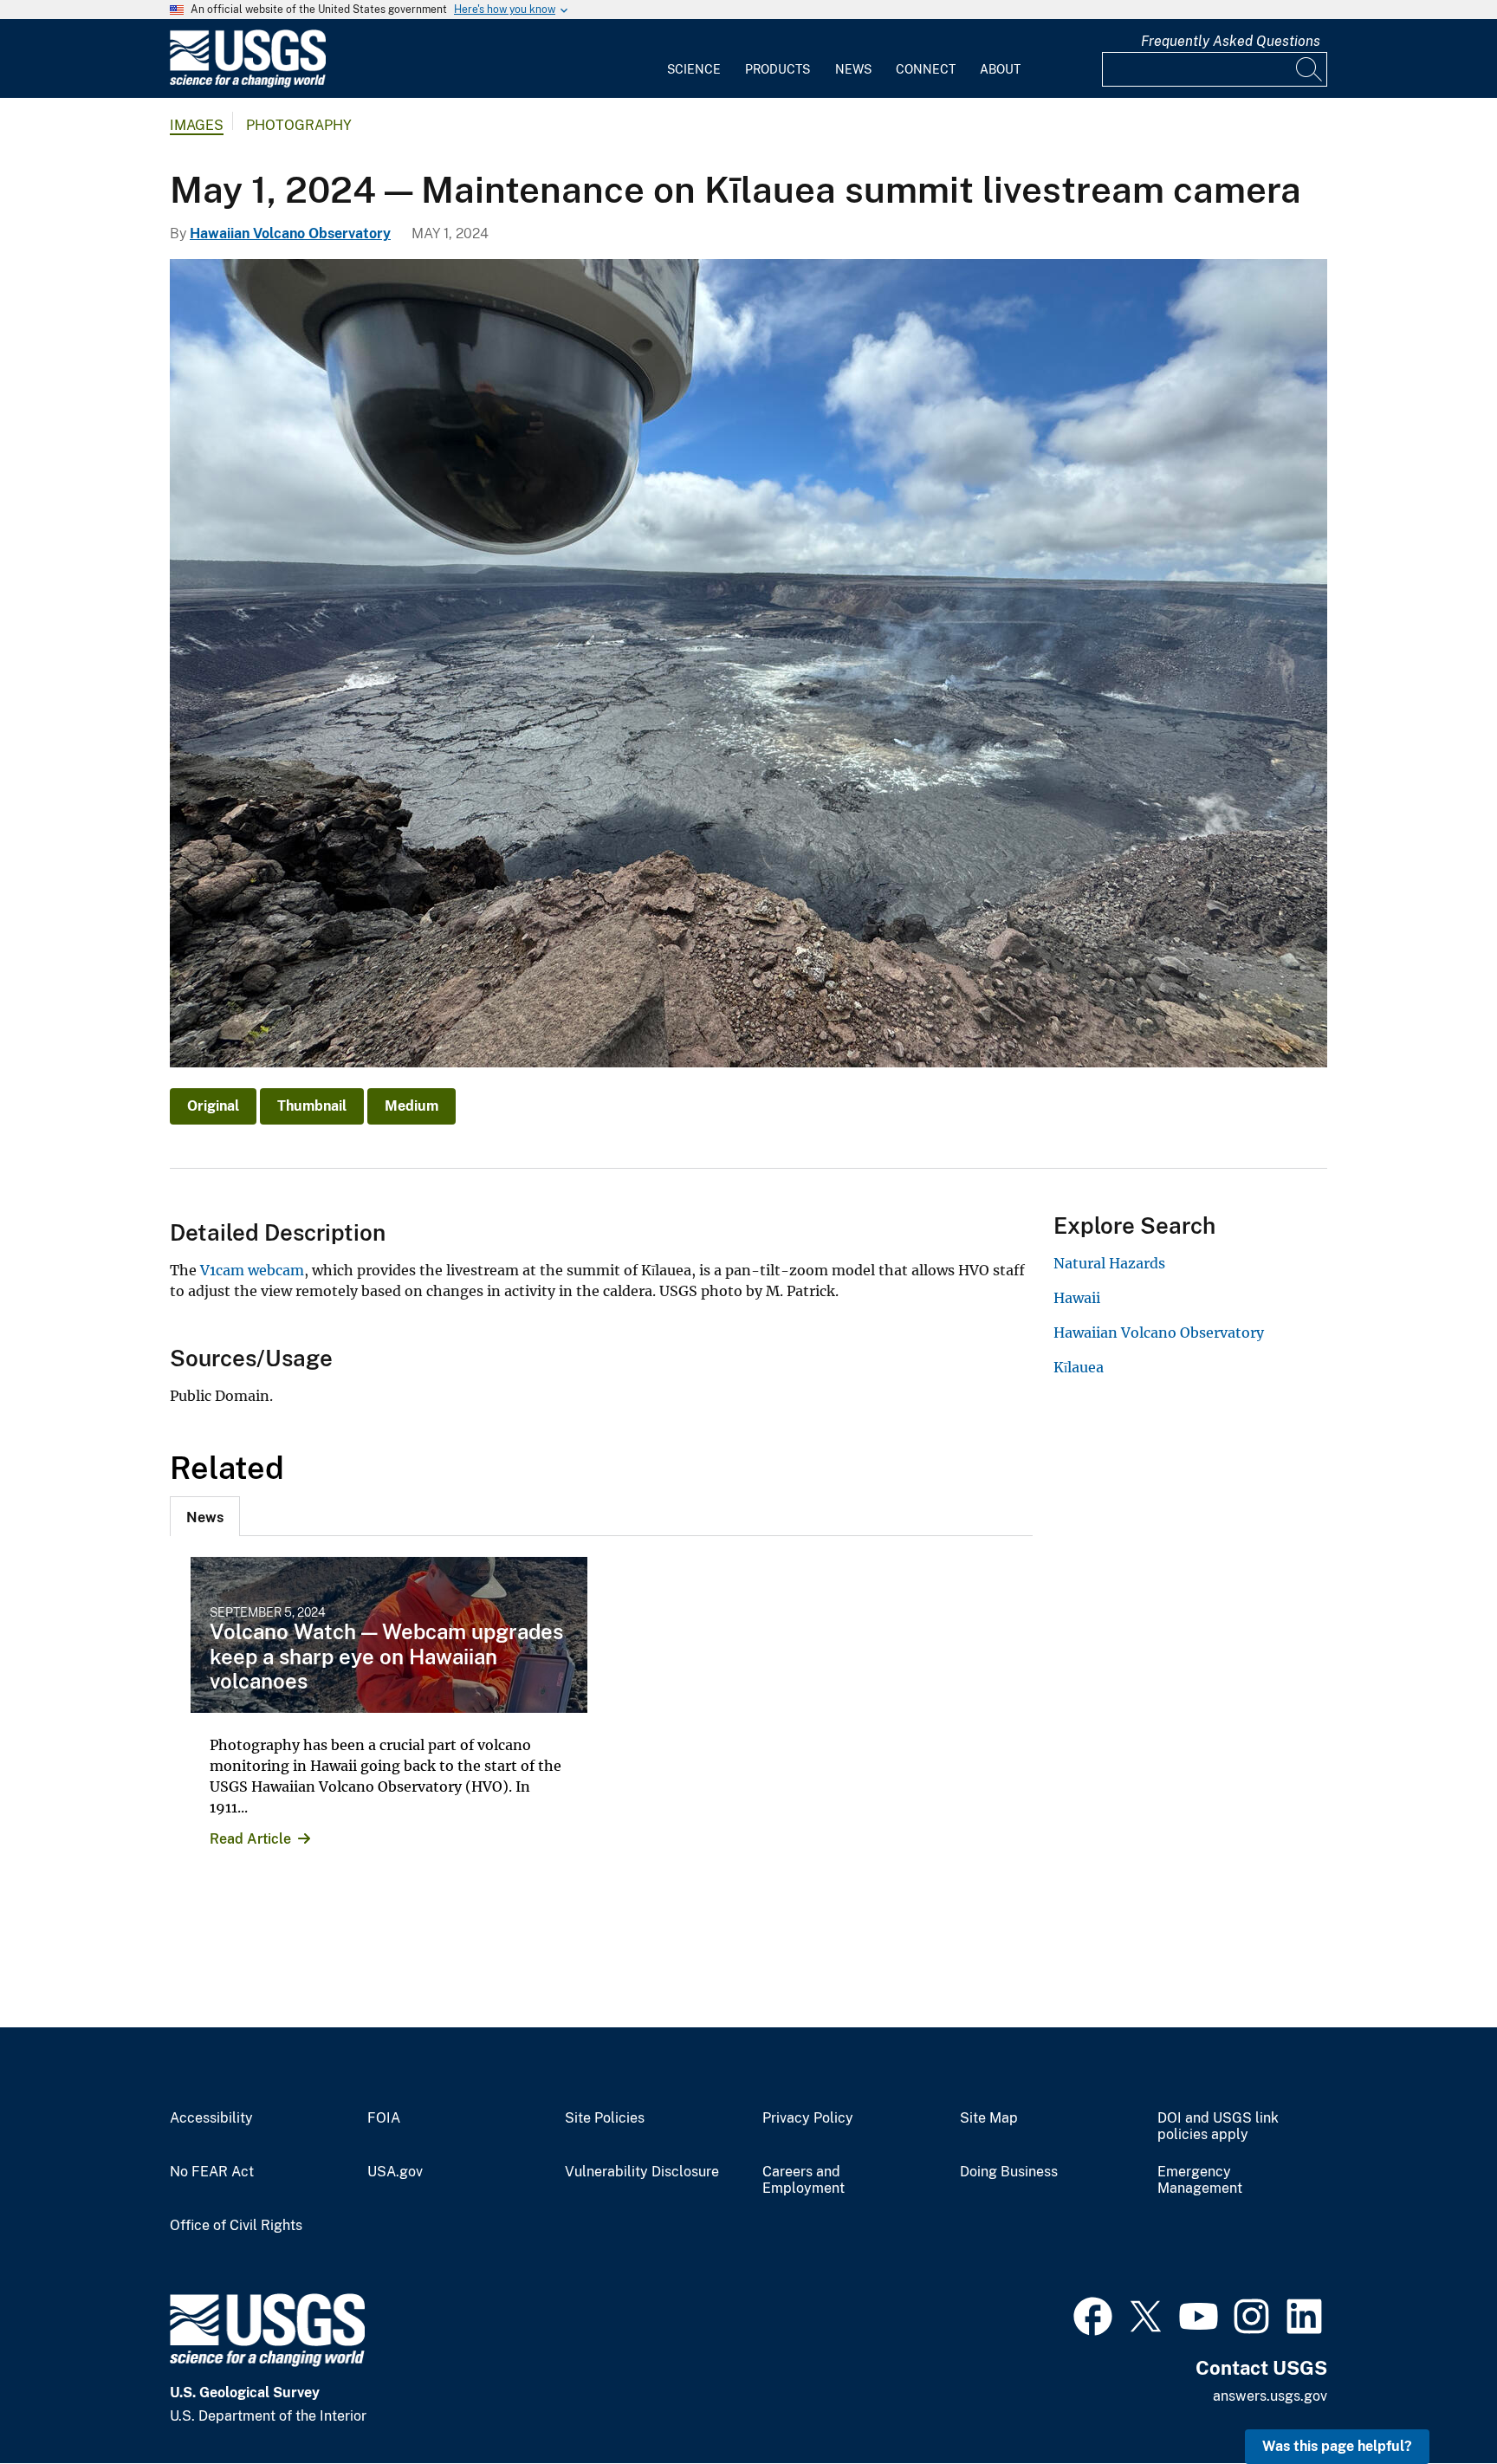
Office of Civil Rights (236, 2226)
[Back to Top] (1434, 2401)
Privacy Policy (808, 2118)
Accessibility (211, 2118)
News (853, 69)
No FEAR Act (212, 2172)
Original (213, 1106)
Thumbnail (312, 1106)
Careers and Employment (804, 2180)
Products (778, 69)
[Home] (248, 84)
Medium (412, 1106)
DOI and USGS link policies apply (1218, 2127)
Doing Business (1009, 2172)
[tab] (205, 1516)
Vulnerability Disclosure (642, 2172)
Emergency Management (1200, 2180)
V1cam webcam (252, 1270)
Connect (926, 69)
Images (197, 125)
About (1000, 69)
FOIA (384, 2118)
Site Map (989, 2118)
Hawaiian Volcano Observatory (290, 233)
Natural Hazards (1109, 1263)
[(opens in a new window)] (1093, 2314)
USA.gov (395, 2172)
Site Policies (605, 2118)
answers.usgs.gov (1270, 2396)
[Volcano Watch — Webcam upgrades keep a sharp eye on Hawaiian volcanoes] (389, 1635)
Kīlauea (1079, 1367)
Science (694, 69)
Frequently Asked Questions (1231, 41)
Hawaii (1077, 1298)
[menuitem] (694, 59)
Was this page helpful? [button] (1337, 2446)
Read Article (250, 1839)
